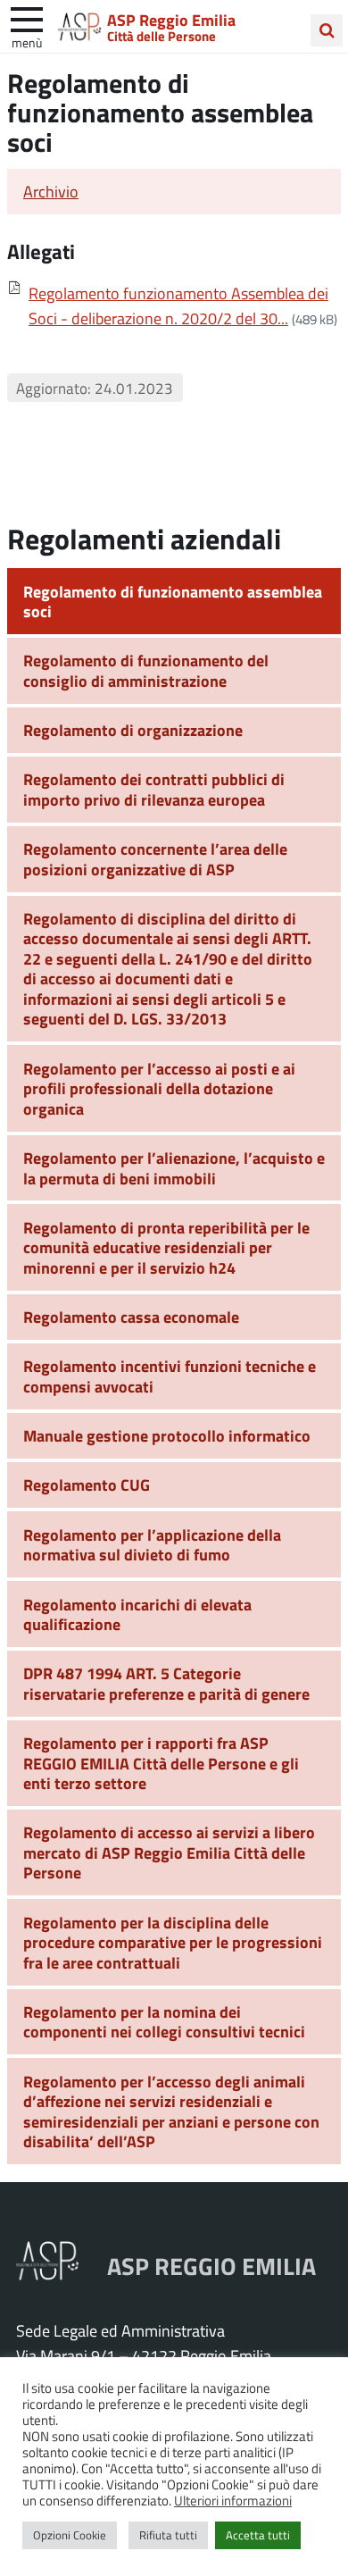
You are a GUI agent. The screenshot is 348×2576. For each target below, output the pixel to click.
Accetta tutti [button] (258, 2535)
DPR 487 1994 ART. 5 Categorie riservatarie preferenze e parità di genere (166, 1683)
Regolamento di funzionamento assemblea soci (173, 602)
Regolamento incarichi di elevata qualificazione (137, 1614)
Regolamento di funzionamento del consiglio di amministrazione (146, 670)
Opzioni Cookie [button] (70, 2535)
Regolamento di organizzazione (133, 730)
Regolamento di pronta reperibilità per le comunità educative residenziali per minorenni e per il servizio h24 (166, 1247)
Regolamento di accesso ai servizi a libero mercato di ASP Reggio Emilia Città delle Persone (169, 1852)
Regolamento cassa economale (131, 1317)
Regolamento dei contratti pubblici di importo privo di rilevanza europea (154, 789)
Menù (27, 42)
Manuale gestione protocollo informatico (167, 1435)
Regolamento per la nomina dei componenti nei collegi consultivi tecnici (164, 2022)
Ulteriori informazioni (233, 2500)
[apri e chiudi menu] (27, 18)
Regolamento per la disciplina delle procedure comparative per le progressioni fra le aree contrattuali (173, 1942)
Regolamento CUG (87, 1485)
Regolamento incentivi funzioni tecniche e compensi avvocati (170, 1376)
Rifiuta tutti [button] (168, 2535)
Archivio (51, 191)
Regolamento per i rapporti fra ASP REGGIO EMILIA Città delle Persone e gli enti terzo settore (161, 1763)
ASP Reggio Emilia (171, 20)
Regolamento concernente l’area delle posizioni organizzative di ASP (155, 859)
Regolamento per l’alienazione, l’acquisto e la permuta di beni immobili (174, 1168)
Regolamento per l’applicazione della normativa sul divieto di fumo (152, 1545)
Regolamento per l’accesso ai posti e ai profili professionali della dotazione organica (159, 1088)
